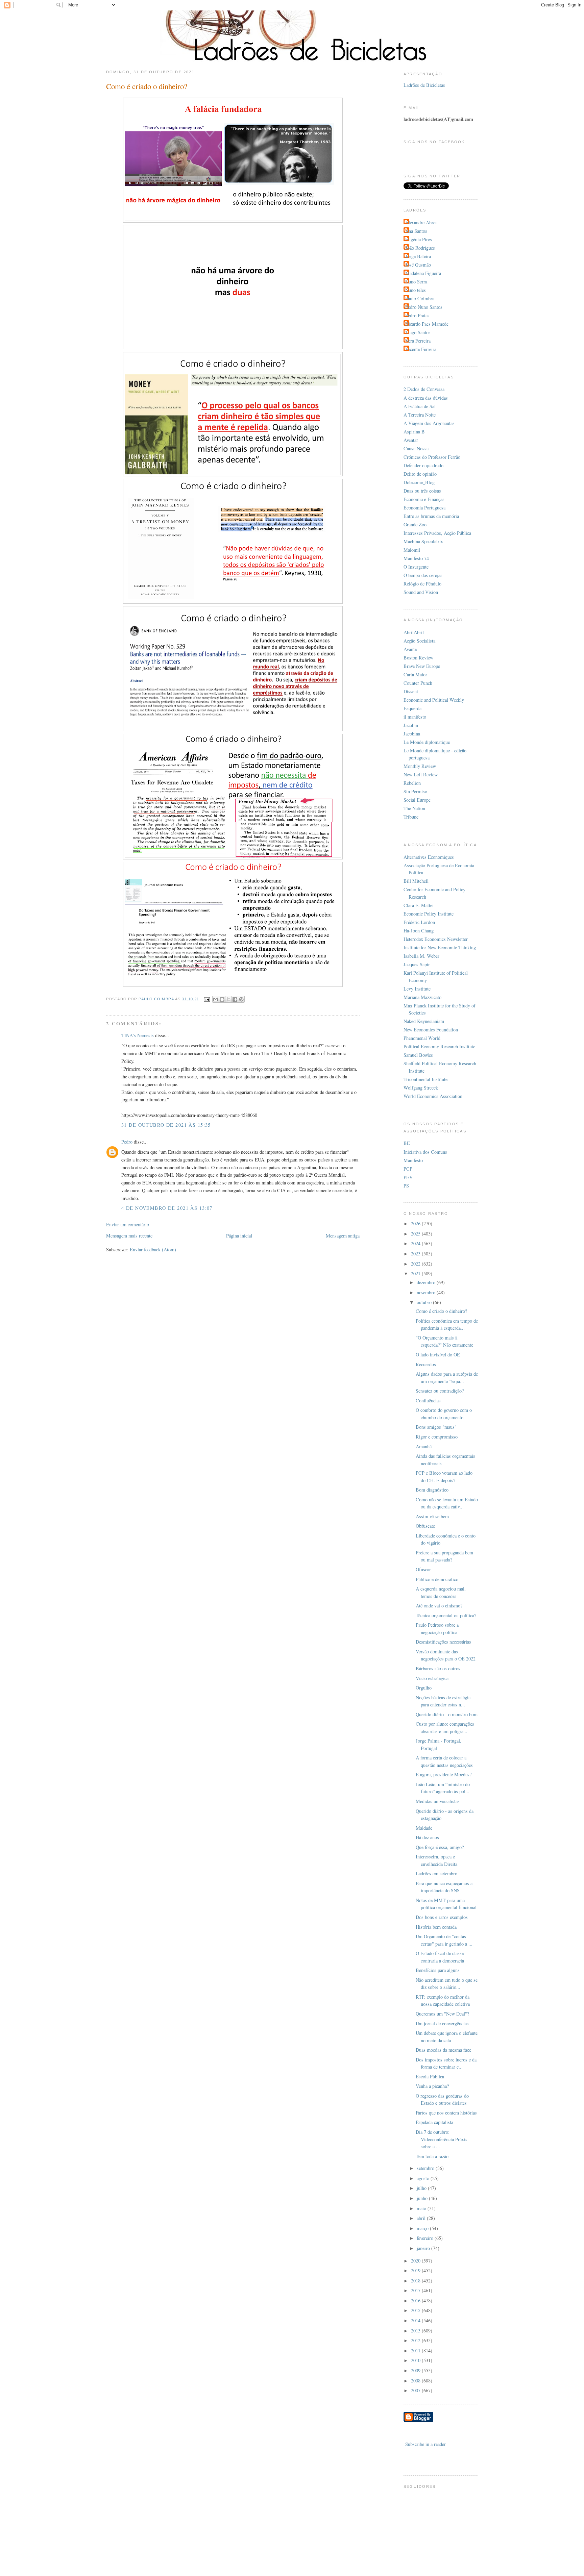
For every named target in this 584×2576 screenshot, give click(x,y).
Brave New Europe (422, 666)
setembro (426, 2168)
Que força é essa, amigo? (440, 1847)
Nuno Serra (416, 282)
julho (422, 2188)
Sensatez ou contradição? (440, 1391)
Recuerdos (426, 1364)
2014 (416, 2320)
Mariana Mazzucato (422, 997)
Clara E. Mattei (419, 905)
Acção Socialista (419, 641)
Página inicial (239, 1236)
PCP (408, 1169)
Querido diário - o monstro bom (447, 1714)
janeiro (424, 2248)
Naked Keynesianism (424, 1021)
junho (423, 2198)
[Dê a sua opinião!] (222, 999)
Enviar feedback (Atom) (153, 1249)
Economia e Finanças (424, 499)
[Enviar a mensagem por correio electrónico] (206, 999)
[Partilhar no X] (228, 999)
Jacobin (411, 725)
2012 (416, 2340)
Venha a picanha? (432, 2086)
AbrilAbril (414, 632)
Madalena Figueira (423, 273)
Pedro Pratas (417, 315)
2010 (416, 2360)
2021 (416, 1273)
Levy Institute (417, 989)
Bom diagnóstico (432, 1490)
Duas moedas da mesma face (443, 2050)
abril (422, 2218)
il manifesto (415, 717)
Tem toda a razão (432, 2156)
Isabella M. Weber (421, 956)
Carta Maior (415, 674)
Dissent (411, 691)
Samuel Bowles (418, 1055)
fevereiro (426, 2238)
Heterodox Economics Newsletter (436, 939)
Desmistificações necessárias (443, 1642)
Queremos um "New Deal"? (442, 2014)
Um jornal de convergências (442, 2023)
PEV (408, 1177)
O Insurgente (416, 567)
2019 (416, 2270)
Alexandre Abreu (421, 222)
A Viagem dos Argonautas (429, 423)
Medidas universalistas (438, 1801)
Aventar (411, 440)
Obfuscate (425, 1526)
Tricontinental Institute (425, 1079)
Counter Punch (418, 683)
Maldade (424, 1828)
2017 (416, 2290)
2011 (416, 2350)
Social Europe (417, 800)
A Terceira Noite (420, 415)
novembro (427, 1292)
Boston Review (418, 658)
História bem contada (436, 1927)
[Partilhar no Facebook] (235, 999)
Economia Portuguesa (424, 508)
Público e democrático (437, 1579)
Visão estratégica (432, 1678)
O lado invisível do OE (438, 1355)
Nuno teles (416, 290)
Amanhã (424, 1446)
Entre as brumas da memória (431, 516)
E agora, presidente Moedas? (444, 1774)
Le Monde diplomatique (427, 742)
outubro (425, 1302)
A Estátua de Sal (420, 406)
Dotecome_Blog (419, 482)
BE (407, 1143)
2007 (416, 2390)
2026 (416, 1223)
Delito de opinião (420, 474)
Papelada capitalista (434, 2122)
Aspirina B (414, 432)
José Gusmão (418, 265)
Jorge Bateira (418, 256)
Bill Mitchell (416, 881)
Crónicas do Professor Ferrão (432, 457)
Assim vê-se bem (432, 1516)
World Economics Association (433, 1096)
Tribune (411, 817)
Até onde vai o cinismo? (439, 1606)
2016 (416, 2300)
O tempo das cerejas (423, 575)
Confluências (428, 1400)
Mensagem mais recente (129, 1236)
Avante (410, 649)
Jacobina (412, 734)
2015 (416, 2310)
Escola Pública (430, 2077)
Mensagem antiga (343, 1236)
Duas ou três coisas (422, 491)
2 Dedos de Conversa (424, 389)
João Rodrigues (420, 248)
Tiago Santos (418, 332)
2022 (416, 1264)
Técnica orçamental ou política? (446, 1615)
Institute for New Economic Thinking (440, 947)
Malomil (412, 550)
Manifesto (413, 1160)
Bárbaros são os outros (438, 1668)
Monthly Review (420, 766)
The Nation (414, 808)
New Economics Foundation (431, 1030)
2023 (416, 1254)
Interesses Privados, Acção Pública (437, 533)
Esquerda (412, 708)
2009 (416, 2370)
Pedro (127, 1142)
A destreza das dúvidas (426, 398)
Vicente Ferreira (421, 349)
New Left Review (421, 774)
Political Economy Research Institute (439, 1046)
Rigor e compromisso (437, 1437)
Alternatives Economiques (429, 857)
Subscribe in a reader (425, 2444)
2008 (416, 2381)
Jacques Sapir (417, 964)
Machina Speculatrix (423, 541)
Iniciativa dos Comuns (425, 1152)
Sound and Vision (421, 592)
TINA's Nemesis (138, 1035)
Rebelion (412, 783)
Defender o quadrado (423, 465)
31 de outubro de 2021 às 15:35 (166, 1125)
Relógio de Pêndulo (422, 584)
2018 (416, 2281)
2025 (416, 1234)
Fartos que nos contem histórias (446, 2113)
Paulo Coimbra (420, 298)
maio (422, 2208)
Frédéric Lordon (419, 922)
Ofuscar (423, 1569)
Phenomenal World (422, 1038)
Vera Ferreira (418, 341)
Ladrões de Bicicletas (424, 85)
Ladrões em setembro (436, 1873)
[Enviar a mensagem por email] (216, 999)
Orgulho (424, 1688)
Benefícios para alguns (438, 1970)
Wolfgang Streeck (421, 1088)
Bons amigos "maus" (436, 1427)
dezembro (427, 1282)
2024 (416, 1243)
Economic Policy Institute (429, 914)
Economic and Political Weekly (434, 700)
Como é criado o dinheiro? (441, 1311)
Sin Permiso (415, 791)
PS (406, 1186)
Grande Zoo (415, 524)
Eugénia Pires (419, 239)
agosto (424, 2178)
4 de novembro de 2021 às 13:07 (167, 1208)
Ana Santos (416, 231)
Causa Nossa (416, 448)
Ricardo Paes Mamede (427, 324)
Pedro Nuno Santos (424, 307)
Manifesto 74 (416, 558)
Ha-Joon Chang (419, 931)
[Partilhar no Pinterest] (241, 999)
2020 (416, 2261)
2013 (416, 2331)
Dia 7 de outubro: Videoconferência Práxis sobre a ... (442, 2139)
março (423, 2228)
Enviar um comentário (128, 1224)
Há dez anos (427, 1837)
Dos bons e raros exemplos (442, 1917)
